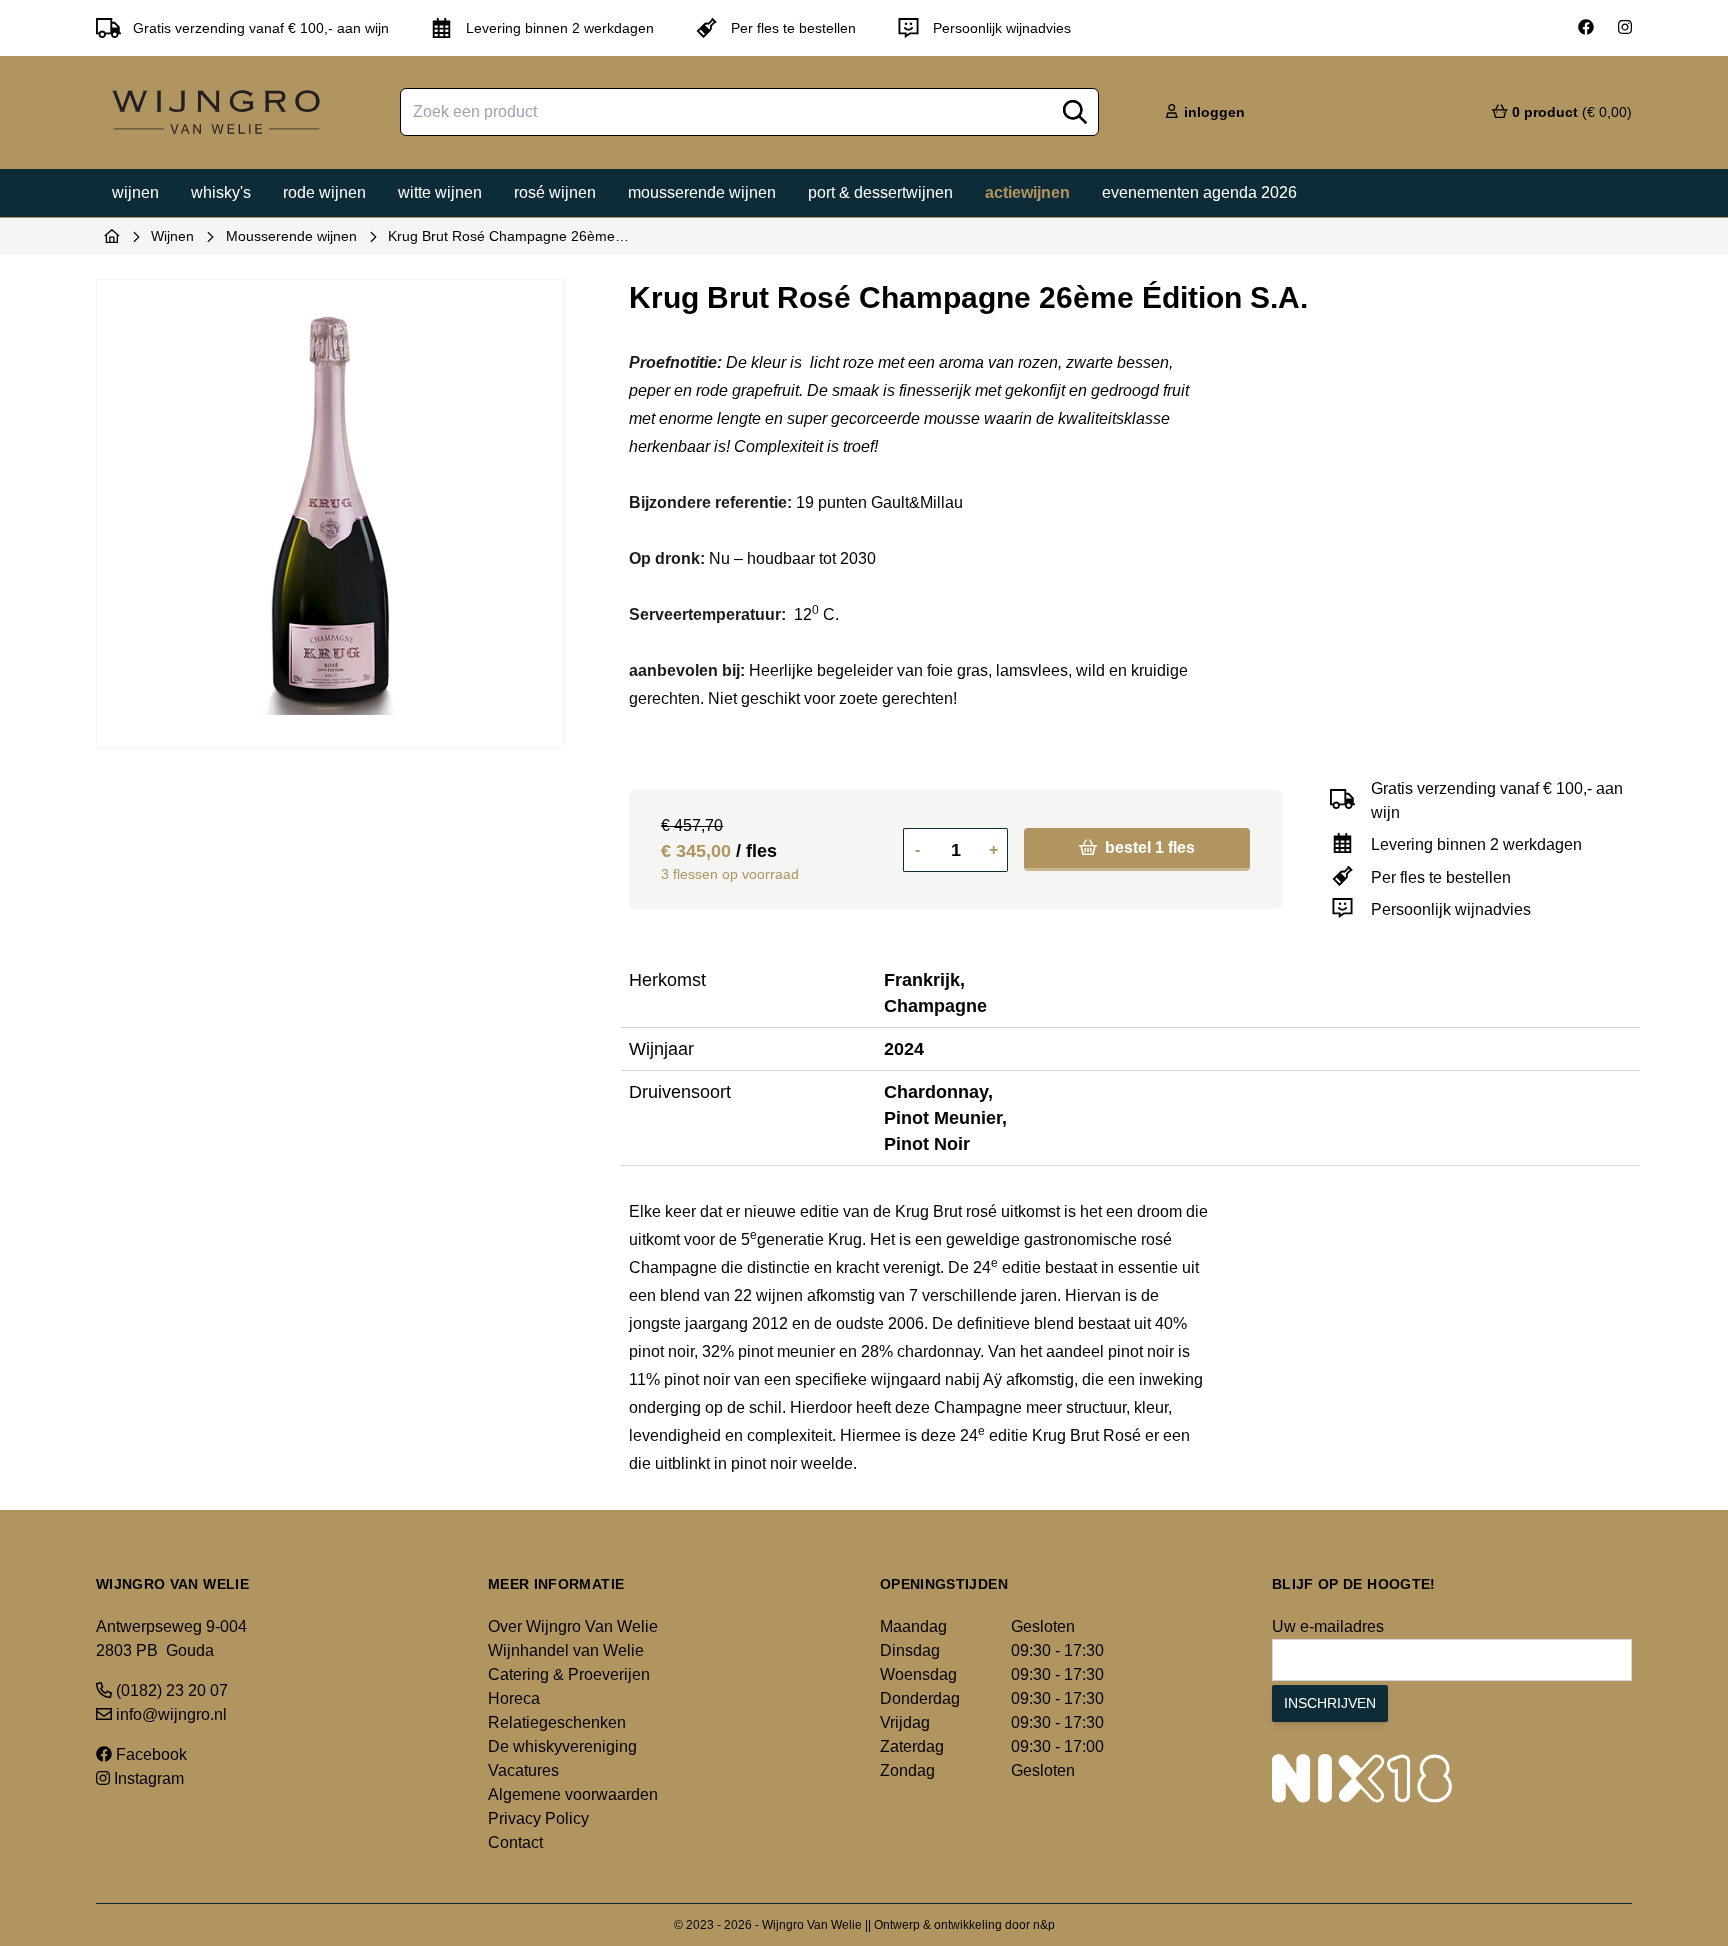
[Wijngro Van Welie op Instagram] (1625, 28)
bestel (1148, 847)
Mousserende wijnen (702, 192)
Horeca (514, 1698)
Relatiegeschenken (557, 1722)
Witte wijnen (440, 192)
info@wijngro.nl (169, 1714)
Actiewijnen (1027, 192)
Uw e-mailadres (1328, 1626)
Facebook (149, 1754)
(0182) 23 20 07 (170, 1690)
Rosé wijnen (555, 192)
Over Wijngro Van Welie (573, 1626)
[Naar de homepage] (112, 236)
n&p (1044, 1925)
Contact (515, 1842)
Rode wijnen (324, 192)
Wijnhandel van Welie (566, 1650)
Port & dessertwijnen (880, 192)
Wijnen (135, 192)
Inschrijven (1330, 1703)
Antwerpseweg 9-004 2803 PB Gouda (171, 1638)
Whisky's (221, 192)
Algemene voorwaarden (573, 1794)
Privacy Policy (538, 1818)
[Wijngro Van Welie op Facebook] (1586, 28)
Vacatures (523, 1770)
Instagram (147, 1778)
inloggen (1212, 112)
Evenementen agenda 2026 (1199, 192)
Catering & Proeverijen (569, 1674)
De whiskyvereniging (562, 1746)
